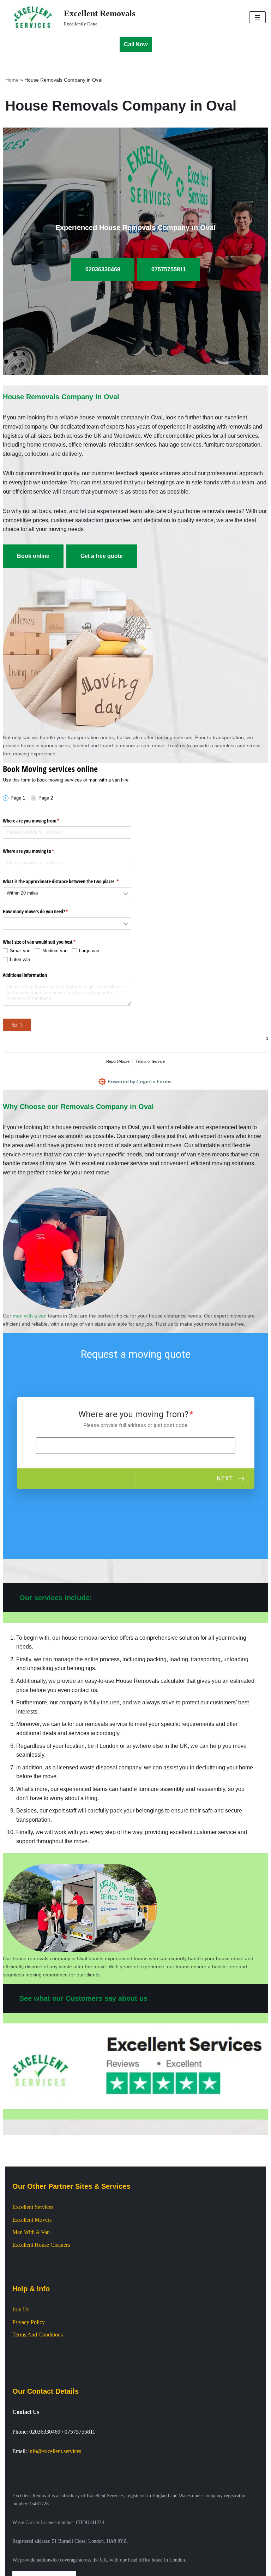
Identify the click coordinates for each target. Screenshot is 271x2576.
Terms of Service (150, 1061)
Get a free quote (102, 556)
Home (12, 80)
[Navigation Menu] (257, 17)
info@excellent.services (55, 2451)
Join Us (21, 2309)
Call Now (136, 44)
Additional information (25, 975)
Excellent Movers (32, 2220)
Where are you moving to (37, 851)
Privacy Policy (29, 2322)
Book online (33, 556)
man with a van (30, 1316)
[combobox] (67, 893)
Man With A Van (31, 2232)
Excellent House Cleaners (41, 2245)
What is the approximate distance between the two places (67, 881)
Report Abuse (118, 1061)
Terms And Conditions (38, 2335)
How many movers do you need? (44, 911)
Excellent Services (33, 2207)
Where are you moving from (40, 821)
